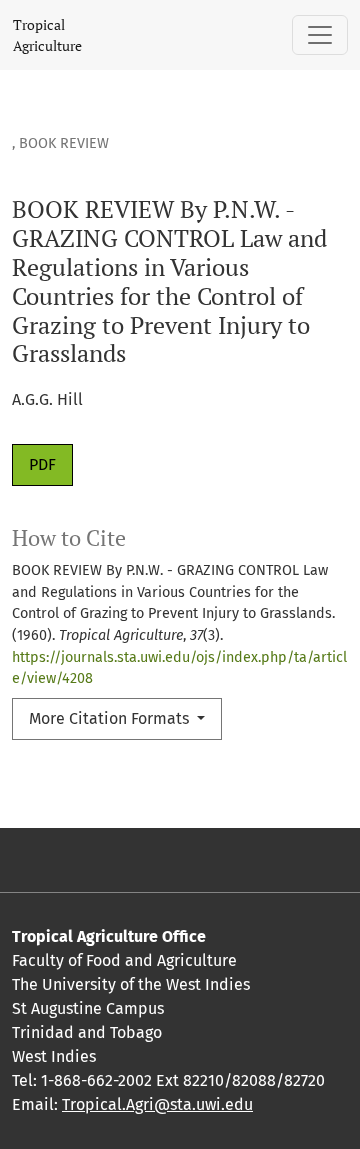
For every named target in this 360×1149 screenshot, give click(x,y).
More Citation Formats (111, 718)
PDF (42, 464)
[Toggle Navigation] (320, 35)
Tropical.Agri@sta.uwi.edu (157, 1104)
